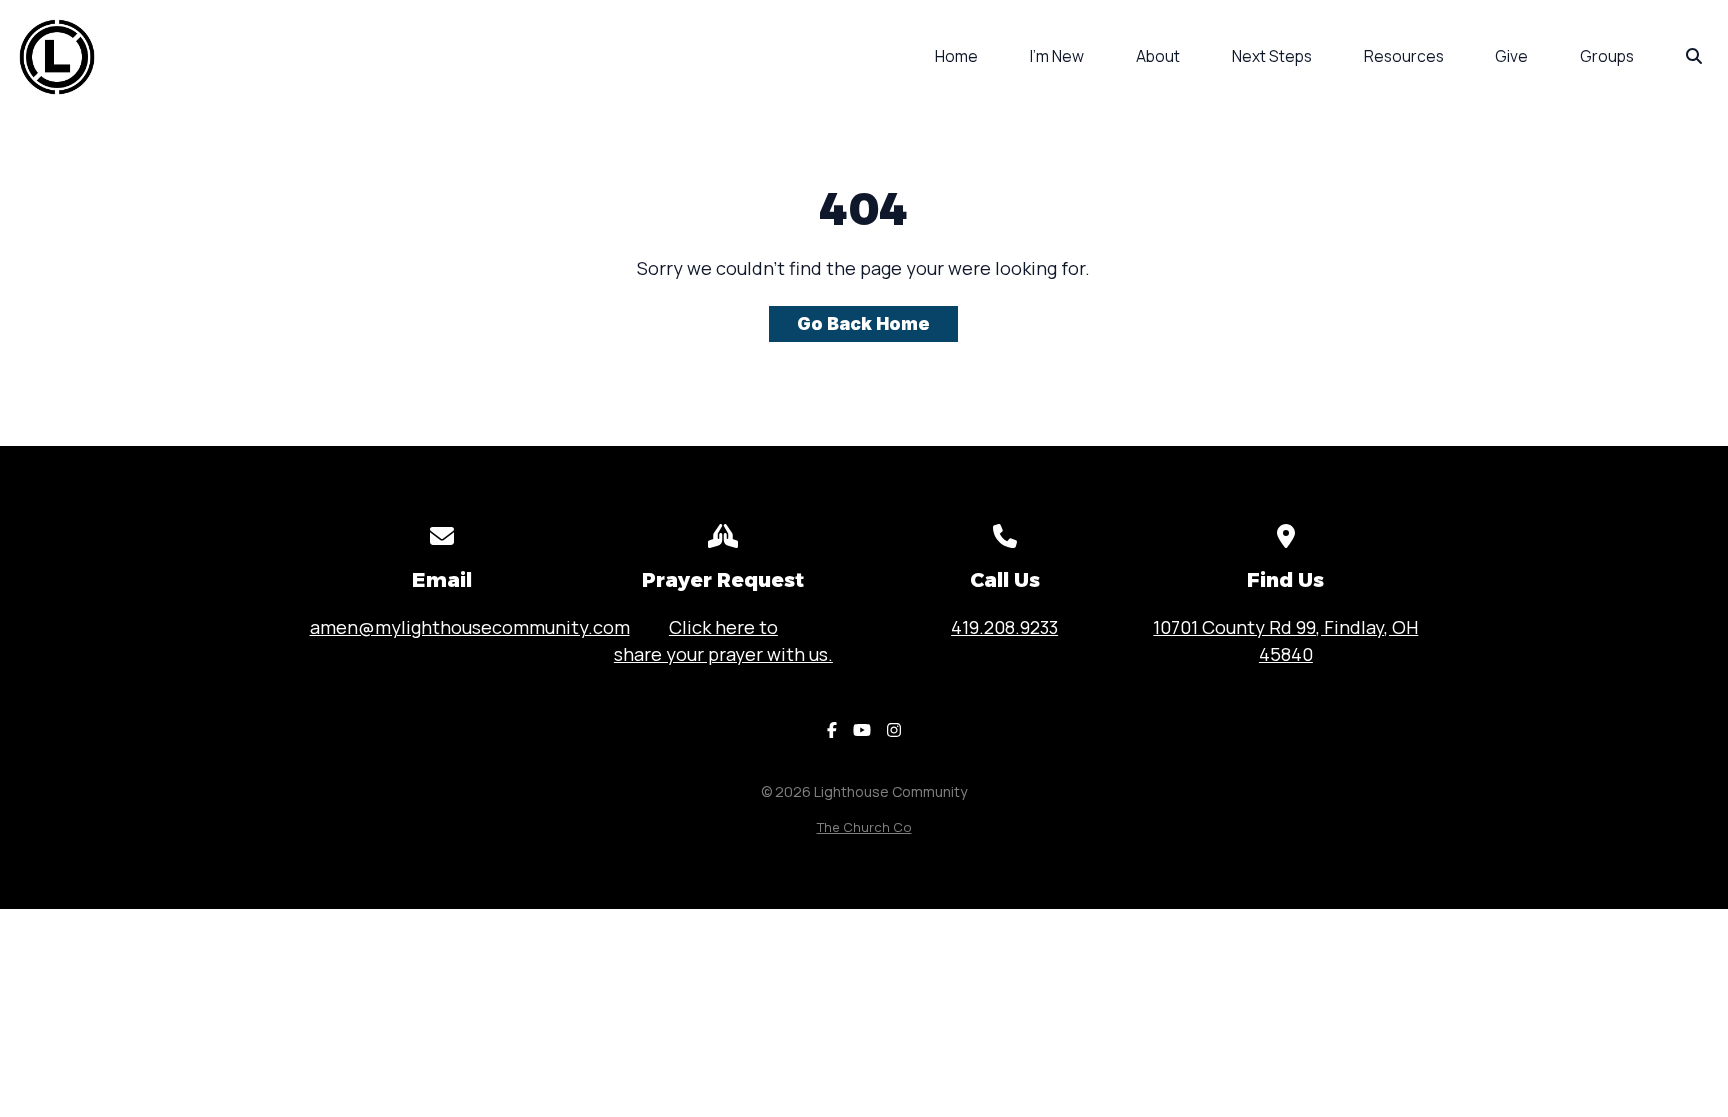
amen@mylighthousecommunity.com (470, 627)
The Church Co (864, 827)
